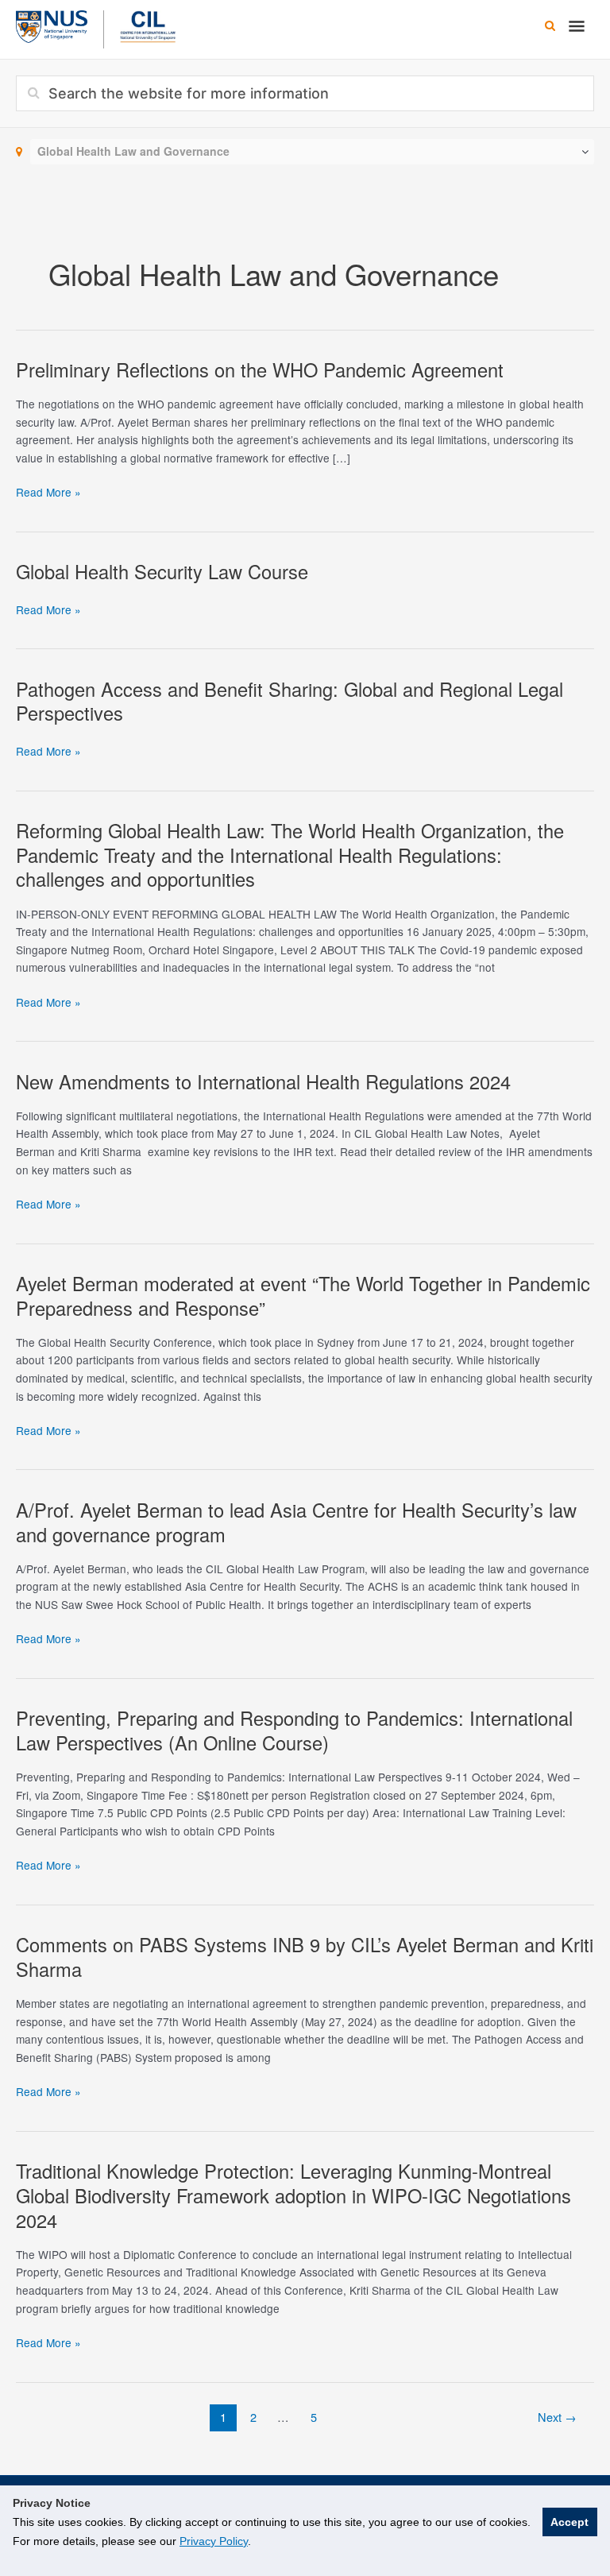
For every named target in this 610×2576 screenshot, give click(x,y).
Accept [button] (569, 2522)
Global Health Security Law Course (162, 571)
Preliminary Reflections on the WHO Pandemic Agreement (260, 369)
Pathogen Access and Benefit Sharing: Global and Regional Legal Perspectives (290, 701)
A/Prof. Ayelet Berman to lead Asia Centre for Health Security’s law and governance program (296, 1522)
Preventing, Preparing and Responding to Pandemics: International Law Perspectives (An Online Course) (294, 1730)
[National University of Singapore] (52, 25)
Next (557, 2417)
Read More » (48, 492)
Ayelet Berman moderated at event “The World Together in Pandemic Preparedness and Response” (303, 1296)
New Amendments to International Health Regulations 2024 (263, 1081)
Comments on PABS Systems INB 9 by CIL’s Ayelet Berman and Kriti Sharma (305, 1957)
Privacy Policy (214, 2541)
